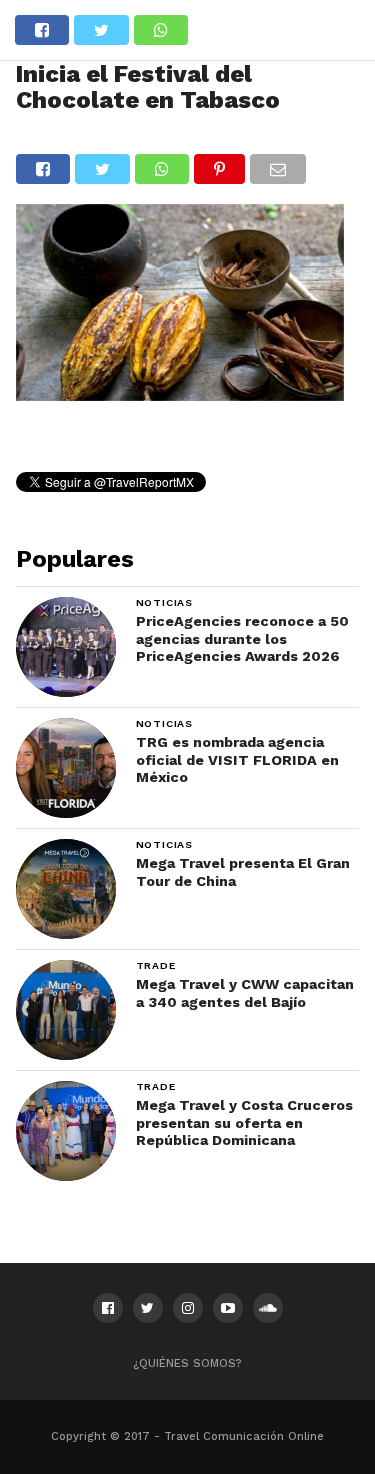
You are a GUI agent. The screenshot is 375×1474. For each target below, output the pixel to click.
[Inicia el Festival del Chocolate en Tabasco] (180, 394)
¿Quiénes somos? (187, 1363)
